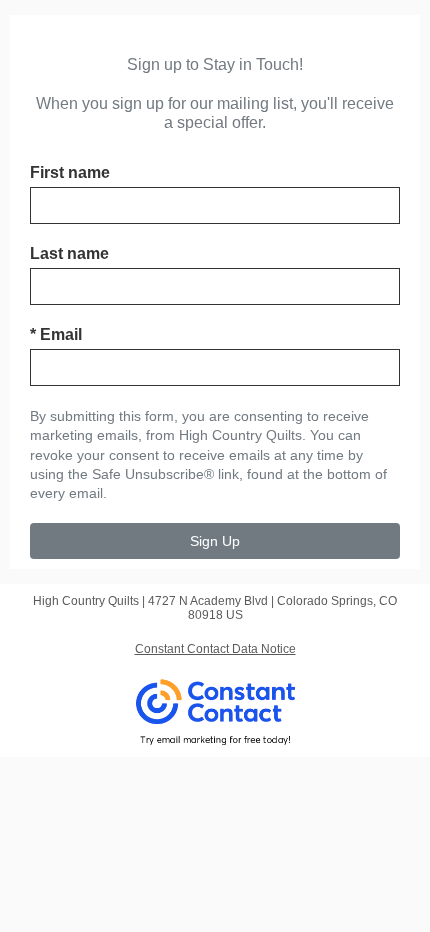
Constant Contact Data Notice (215, 649)
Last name (69, 253)
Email (56, 334)
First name (70, 172)
